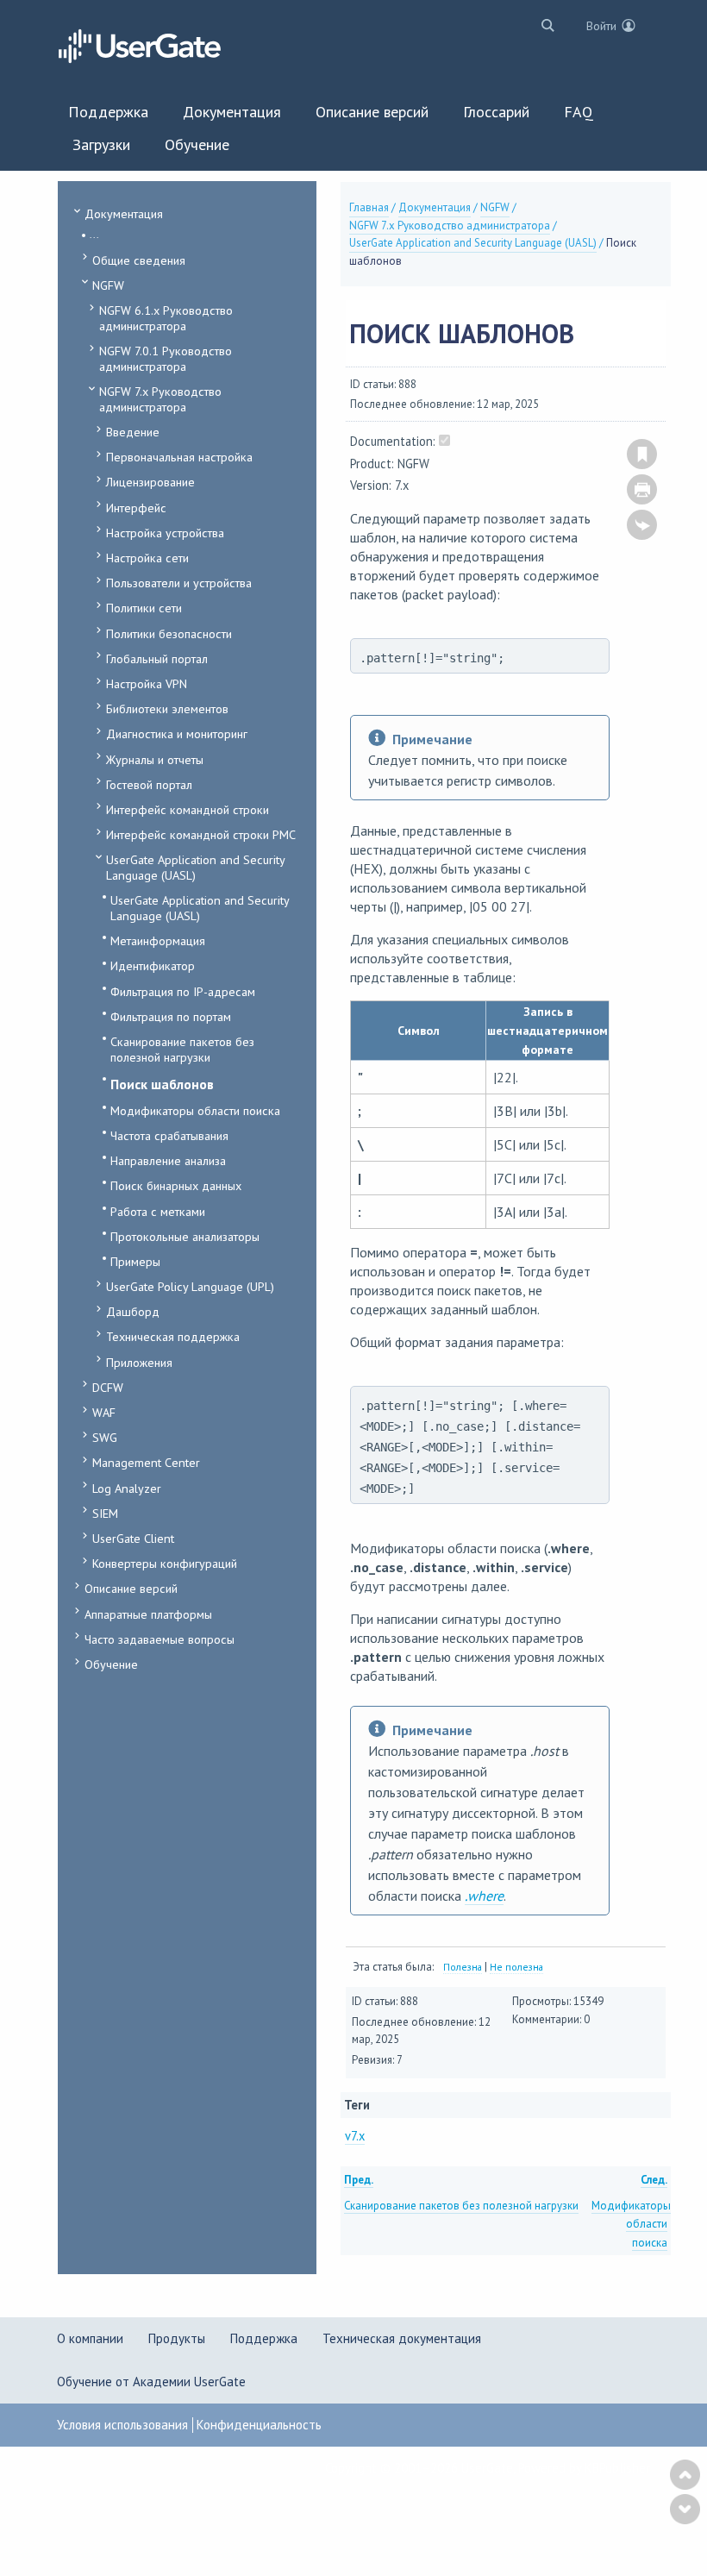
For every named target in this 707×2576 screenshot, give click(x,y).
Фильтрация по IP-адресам (183, 991)
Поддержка (264, 2338)
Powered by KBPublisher (584, 2468)
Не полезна (516, 1967)
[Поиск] (544, 25)
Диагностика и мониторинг (177, 733)
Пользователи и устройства (179, 583)
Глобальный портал (157, 658)
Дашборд (133, 1311)
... (94, 234)
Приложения (139, 1362)
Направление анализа (168, 1160)
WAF (104, 1412)
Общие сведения (139, 260)
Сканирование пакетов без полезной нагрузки (182, 1049)
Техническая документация (402, 2338)
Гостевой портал (149, 784)
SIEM (105, 1513)
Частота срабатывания (169, 1135)
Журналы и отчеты (155, 759)
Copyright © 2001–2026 (393, 2468)
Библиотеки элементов (167, 708)
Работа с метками (158, 1211)
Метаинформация (158, 940)
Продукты (177, 2338)
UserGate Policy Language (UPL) (190, 1286)
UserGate (487, 2468)
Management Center (146, 1462)
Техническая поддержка (173, 1336)
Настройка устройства (165, 533)
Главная (369, 207)
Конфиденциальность (259, 2425)
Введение (133, 432)
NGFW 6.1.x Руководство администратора (166, 318)
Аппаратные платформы (148, 1614)
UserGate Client (133, 1538)
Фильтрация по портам (171, 1016)
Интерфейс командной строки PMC (201, 834)
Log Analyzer (127, 1488)
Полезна (463, 1967)
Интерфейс (136, 508)
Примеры (135, 1261)
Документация (124, 213)
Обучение (111, 1664)
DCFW (108, 1387)
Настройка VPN (147, 683)
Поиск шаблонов (162, 1084)
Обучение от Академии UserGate (151, 2382)
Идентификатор (153, 965)
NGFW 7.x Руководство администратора (160, 399)
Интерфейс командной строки (188, 809)
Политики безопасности (169, 633)
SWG (105, 1437)
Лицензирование (150, 482)
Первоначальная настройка (179, 457)
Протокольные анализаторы (185, 1236)
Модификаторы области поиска (195, 1110)
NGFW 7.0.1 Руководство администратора (166, 358)
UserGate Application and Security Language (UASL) (195, 867)
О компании (90, 2338)
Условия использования (122, 2425)
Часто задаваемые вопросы (160, 1639)
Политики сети (144, 608)
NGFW (108, 285)
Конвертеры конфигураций (165, 1563)
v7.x (355, 2136)
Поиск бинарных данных (176, 1185)
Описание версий (131, 1588)
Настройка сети (147, 558)
